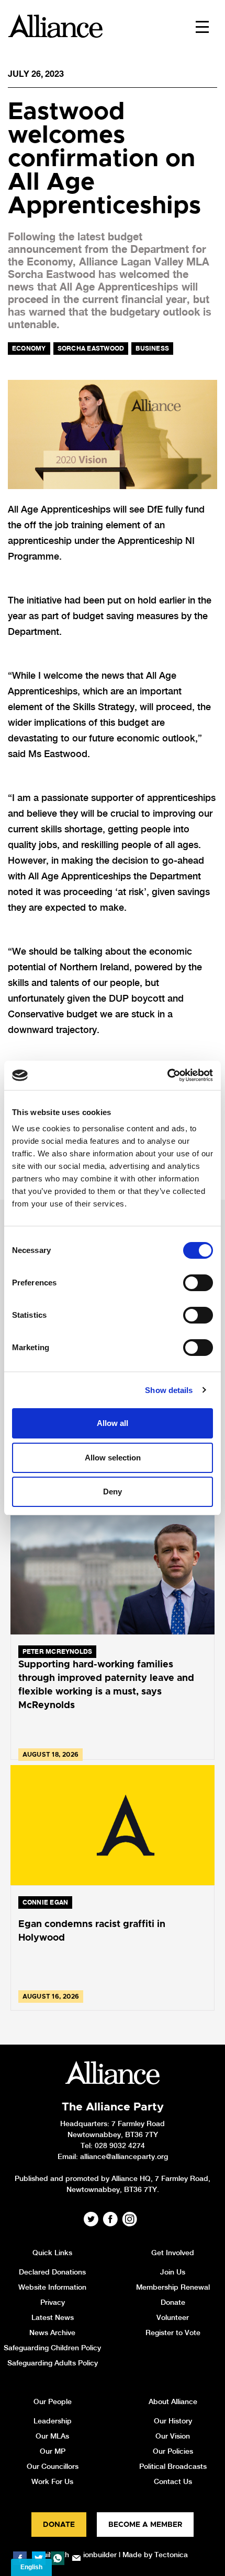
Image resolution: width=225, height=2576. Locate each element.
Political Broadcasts (173, 2466)
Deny (113, 1492)
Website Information (52, 2287)
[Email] (76, 2558)
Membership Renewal (173, 2287)
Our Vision (173, 2436)
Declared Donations (52, 2272)
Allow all (113, 1423)
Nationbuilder (94, 2555)
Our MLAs (52, 2436)
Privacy (53, 2302)
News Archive (52, 2333)
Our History (173, 2421)
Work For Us (52, 2481)
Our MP (53, 2451)
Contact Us (173, 2481)
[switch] (198, 1283)
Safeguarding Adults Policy (53, 2363)
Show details (169, 1390)
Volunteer (173, 2317)
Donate (173, 2302)
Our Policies (173, 2451)
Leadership (53, 2421)
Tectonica (171, 2555)
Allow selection (113, 1458)
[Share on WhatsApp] (58, 2558)
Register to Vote (173, 2333)
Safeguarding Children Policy (52, 2348)
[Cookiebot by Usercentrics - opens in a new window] (167, 1075)
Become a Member (145, 2525)
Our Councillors (53, 2466)
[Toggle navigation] (202, 26)
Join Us (173, 2272)
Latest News (53, 2317)
